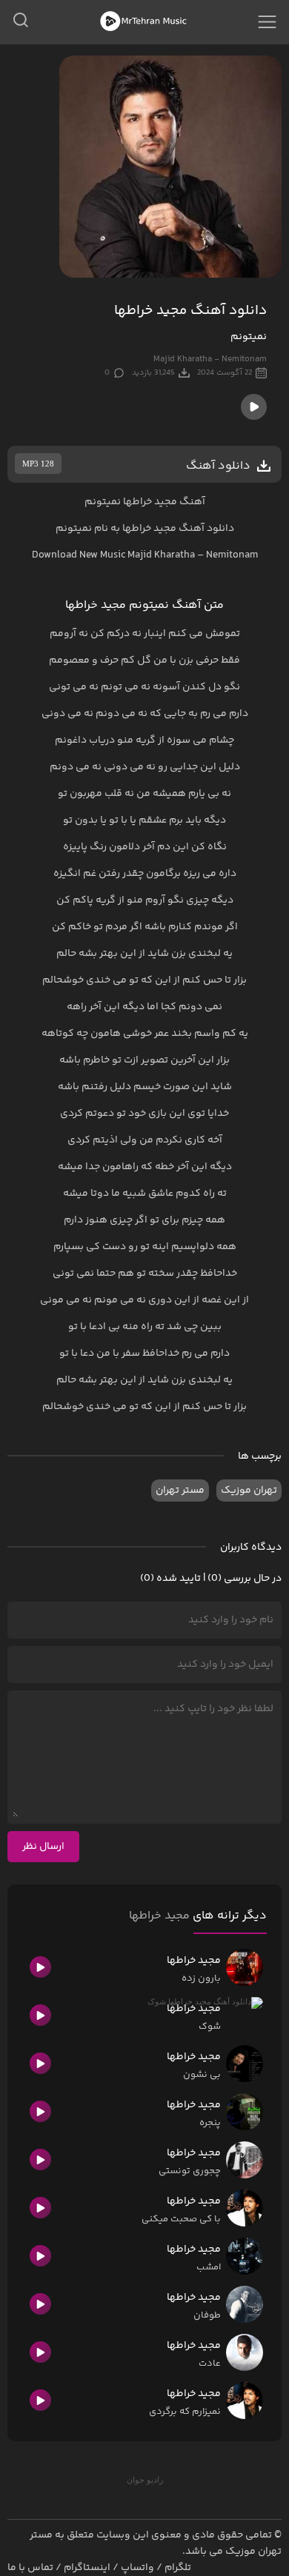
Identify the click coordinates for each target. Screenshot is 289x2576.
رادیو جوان (145, 2480)
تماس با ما (30, 2568)
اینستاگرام (87, 2568)
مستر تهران (180, 1491)
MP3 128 (38, 464)
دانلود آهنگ (206, 529)
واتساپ (137, 2568)
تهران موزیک (249, 1491)
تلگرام (178, 2568)
